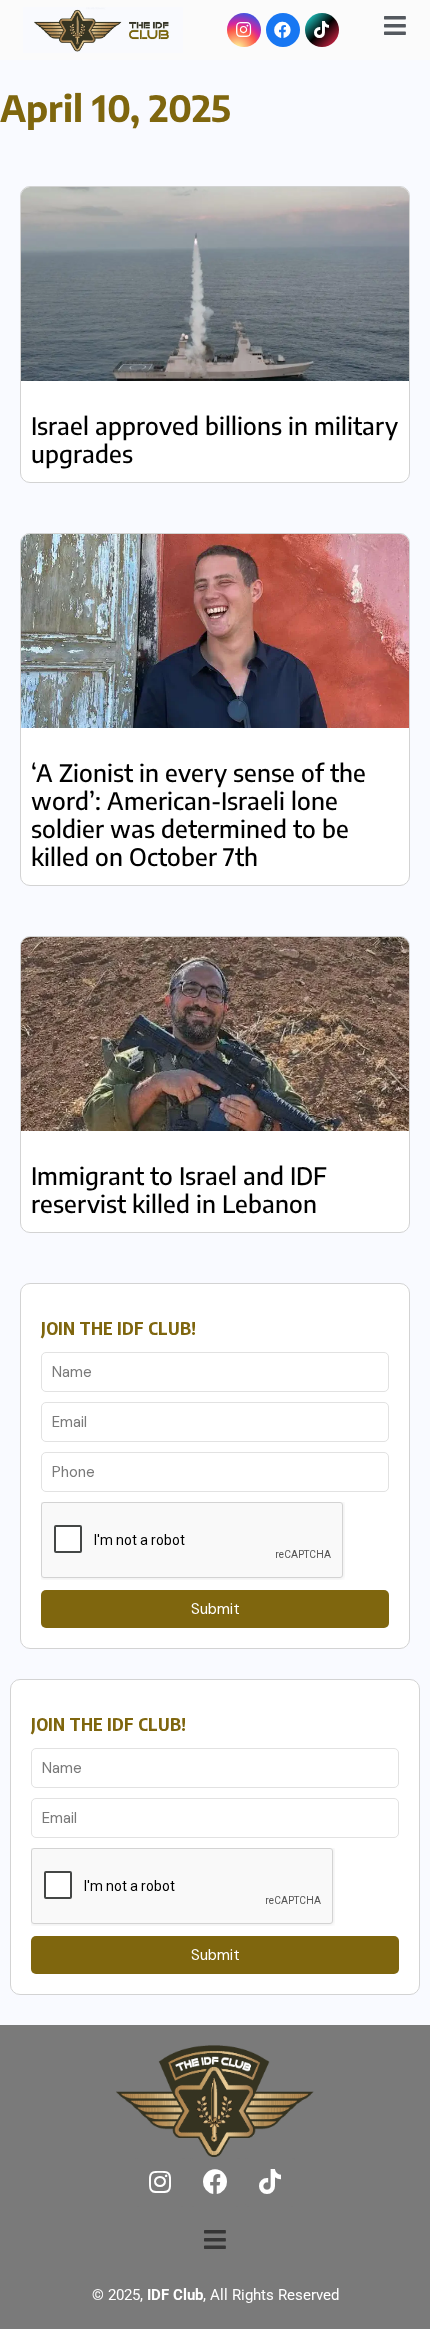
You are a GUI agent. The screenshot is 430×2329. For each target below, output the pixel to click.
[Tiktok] (322, 30)
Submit (215, 1609)
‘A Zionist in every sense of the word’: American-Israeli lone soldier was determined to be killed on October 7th (198, 814)
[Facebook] (283, 30)
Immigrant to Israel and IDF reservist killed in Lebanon (179, 1189)
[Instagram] (244, 30)
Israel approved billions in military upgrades (214, 439)
